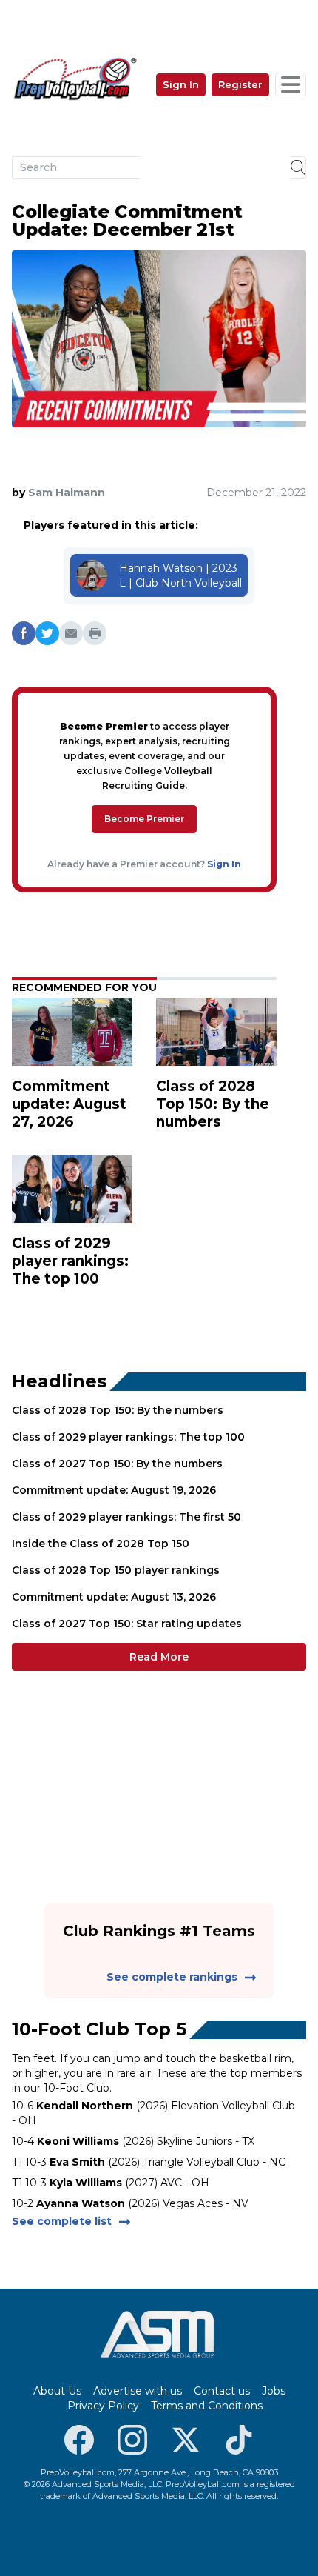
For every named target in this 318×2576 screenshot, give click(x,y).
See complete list (62, 2221)
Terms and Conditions (207, 2406)
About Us (57, 2391)
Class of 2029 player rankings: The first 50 (126, 1517)
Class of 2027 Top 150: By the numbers (117, 1464)
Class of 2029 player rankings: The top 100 (128, 1437)
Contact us (222, 2391)
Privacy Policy (103, 2406)
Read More (159, 1657)
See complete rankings (172, 1977)
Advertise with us (138, 2391)
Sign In (181, 84)
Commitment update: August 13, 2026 (114, 1597)
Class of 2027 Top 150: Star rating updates (127, 1624)
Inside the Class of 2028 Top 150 (101, 1544)
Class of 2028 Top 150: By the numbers (118, 1410)
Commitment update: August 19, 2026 (114, 1490)
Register (240, 84)
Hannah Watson (161, 568)
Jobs (274, 2391)
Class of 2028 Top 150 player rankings (116, 1570)
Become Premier (144, 819)
